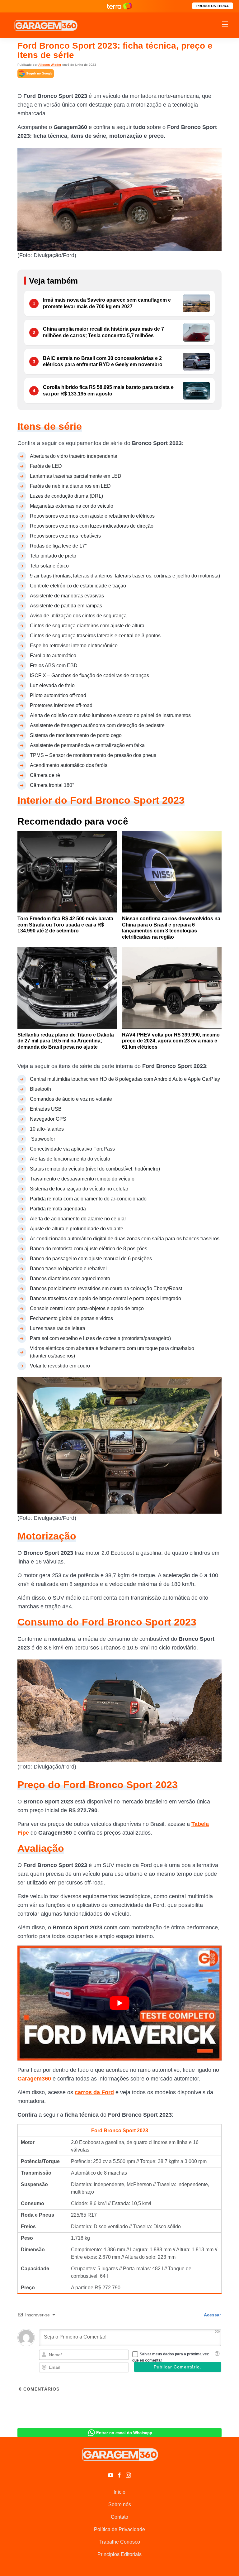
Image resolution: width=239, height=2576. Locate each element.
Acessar (212, 2315)
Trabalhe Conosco (120, 2542)
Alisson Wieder (50, 65)
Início (119, 2492)
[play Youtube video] (119, 2003)
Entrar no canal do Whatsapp (124, 2433)
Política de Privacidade (119, 2529)
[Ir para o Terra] (119, 6)
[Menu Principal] (225, 25)
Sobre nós (120, 2504)
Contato (119, 2517)
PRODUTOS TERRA (213, 6)
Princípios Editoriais (119, 2554)
